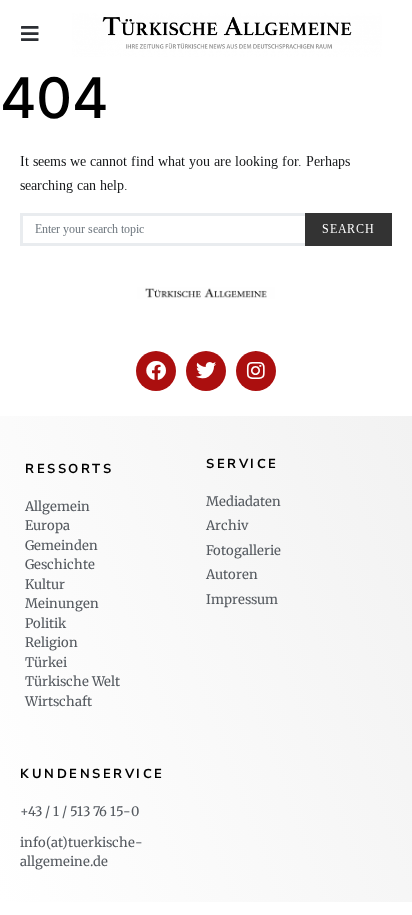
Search (348, 229)
